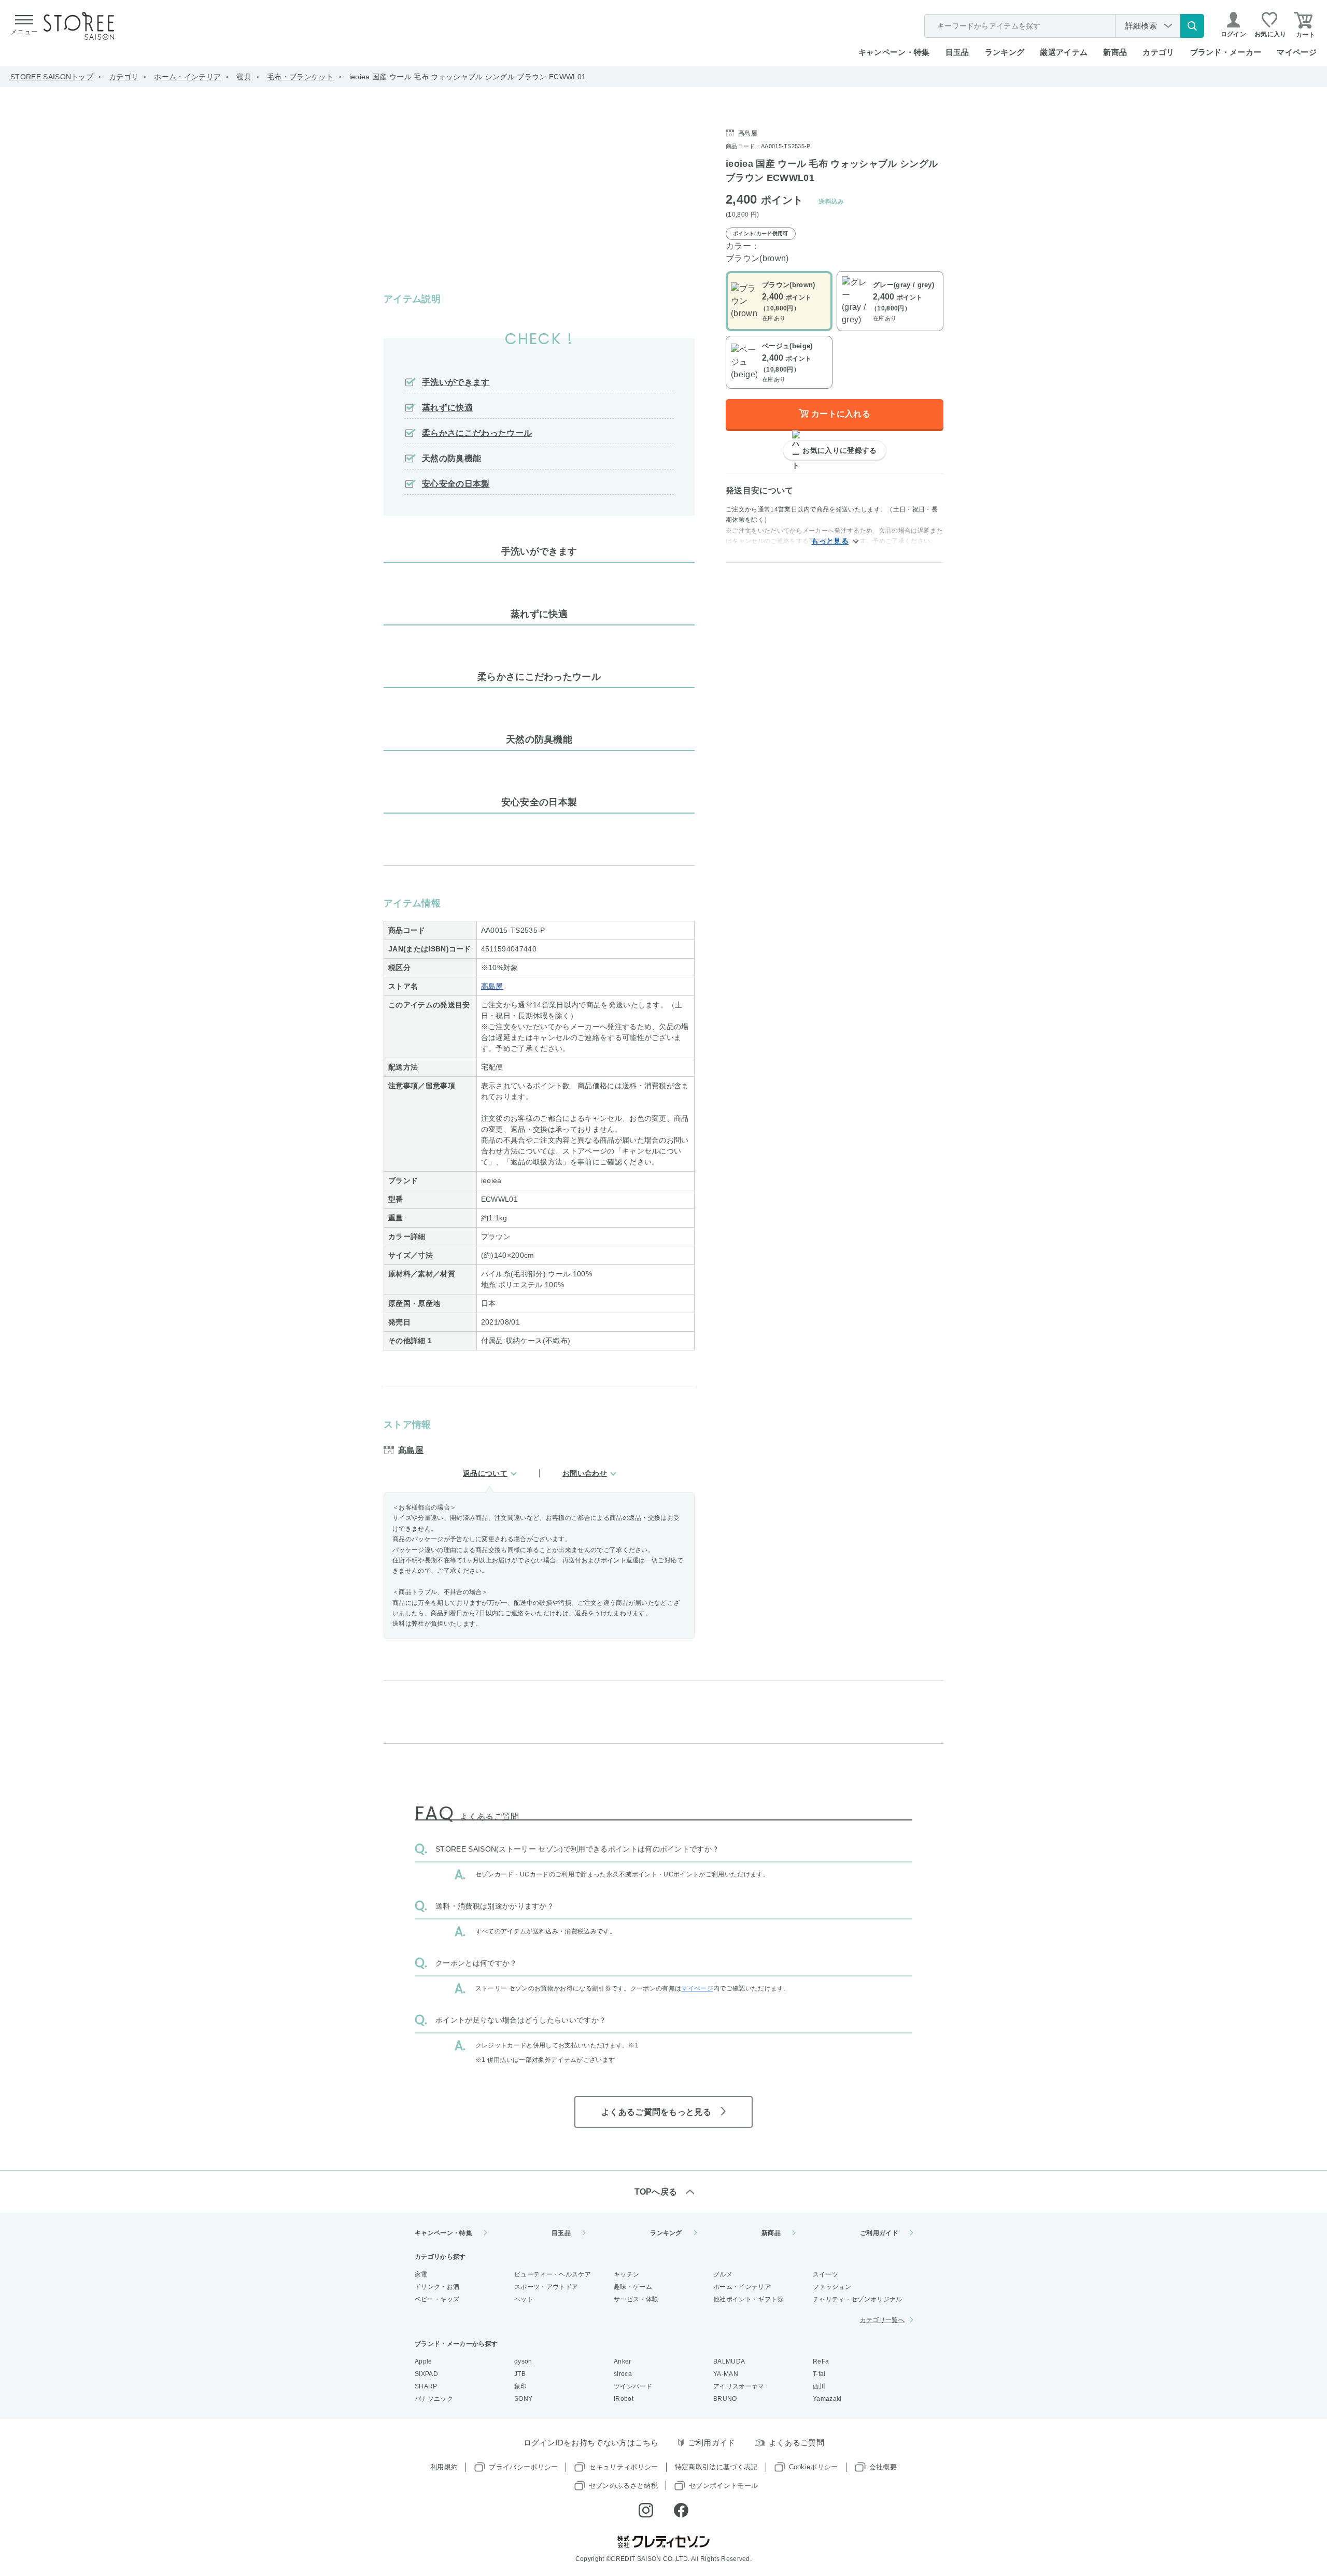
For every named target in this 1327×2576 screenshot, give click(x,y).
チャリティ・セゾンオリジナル (857, 2299)
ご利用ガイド (879, 2233)
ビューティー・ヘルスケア (553, 2274)
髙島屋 (492, 986)
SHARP (426, 2386)
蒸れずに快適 (447, 408)
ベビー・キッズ (437, 2299)
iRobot (624, 2399)
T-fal (819, 2374)
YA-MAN (726, 2374)
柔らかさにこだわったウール (477, 433)
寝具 (244, 77)
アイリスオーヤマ (739, 2386)
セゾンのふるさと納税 (623, 2486)
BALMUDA (729, 2361)
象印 (521, 2386)
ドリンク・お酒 (437, 2287)
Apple (423, 2361)
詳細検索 (1141, 26)
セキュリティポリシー (623, 2467)
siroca (623, 2374)
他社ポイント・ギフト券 (749, 2299)
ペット (524, 2299)
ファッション (832, 2287)
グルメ (723, 2274)
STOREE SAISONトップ (52, 77)
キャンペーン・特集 (894, 52)
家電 (421, 2274)
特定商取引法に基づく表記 (716, 2467)
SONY (523, 2399)
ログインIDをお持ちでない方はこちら (591, 2443)
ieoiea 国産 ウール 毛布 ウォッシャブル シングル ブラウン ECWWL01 (468, 77)
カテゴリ (124, 77)
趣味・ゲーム (633, 2287)
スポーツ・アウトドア (546, 2287)
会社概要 (883, 2467)
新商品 (1115, 52)
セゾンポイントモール (723, 2486)
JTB (520, 2374)
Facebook (681, 2510)
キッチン (626, 2274)
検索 (1192, 26)
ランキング (1005, 52)
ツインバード (633, 2386)
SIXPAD (426, 2374)
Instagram (646, 2510)
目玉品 (957, 52)
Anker (623, 2361)
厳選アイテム (1064, 52)
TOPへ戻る (656, 2192)
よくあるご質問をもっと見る (656, 2112)
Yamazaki (827, 2399)
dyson (523, 2361)
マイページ (1297, 52)
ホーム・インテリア (187, 77)
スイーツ (825, 2274)
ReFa (821, 2361)
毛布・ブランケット (300, 77)
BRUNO (725, 2399)
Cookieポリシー (814, 2467)
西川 (819, 2386)
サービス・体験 (636, 2299)
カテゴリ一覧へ (882, 2320)
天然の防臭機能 (451, 458)
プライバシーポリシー (523, 2467)
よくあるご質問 (796, 2443)
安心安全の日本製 (456, 484)
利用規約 (444, 2467)
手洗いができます (456, 382)
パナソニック (434, 2399)
